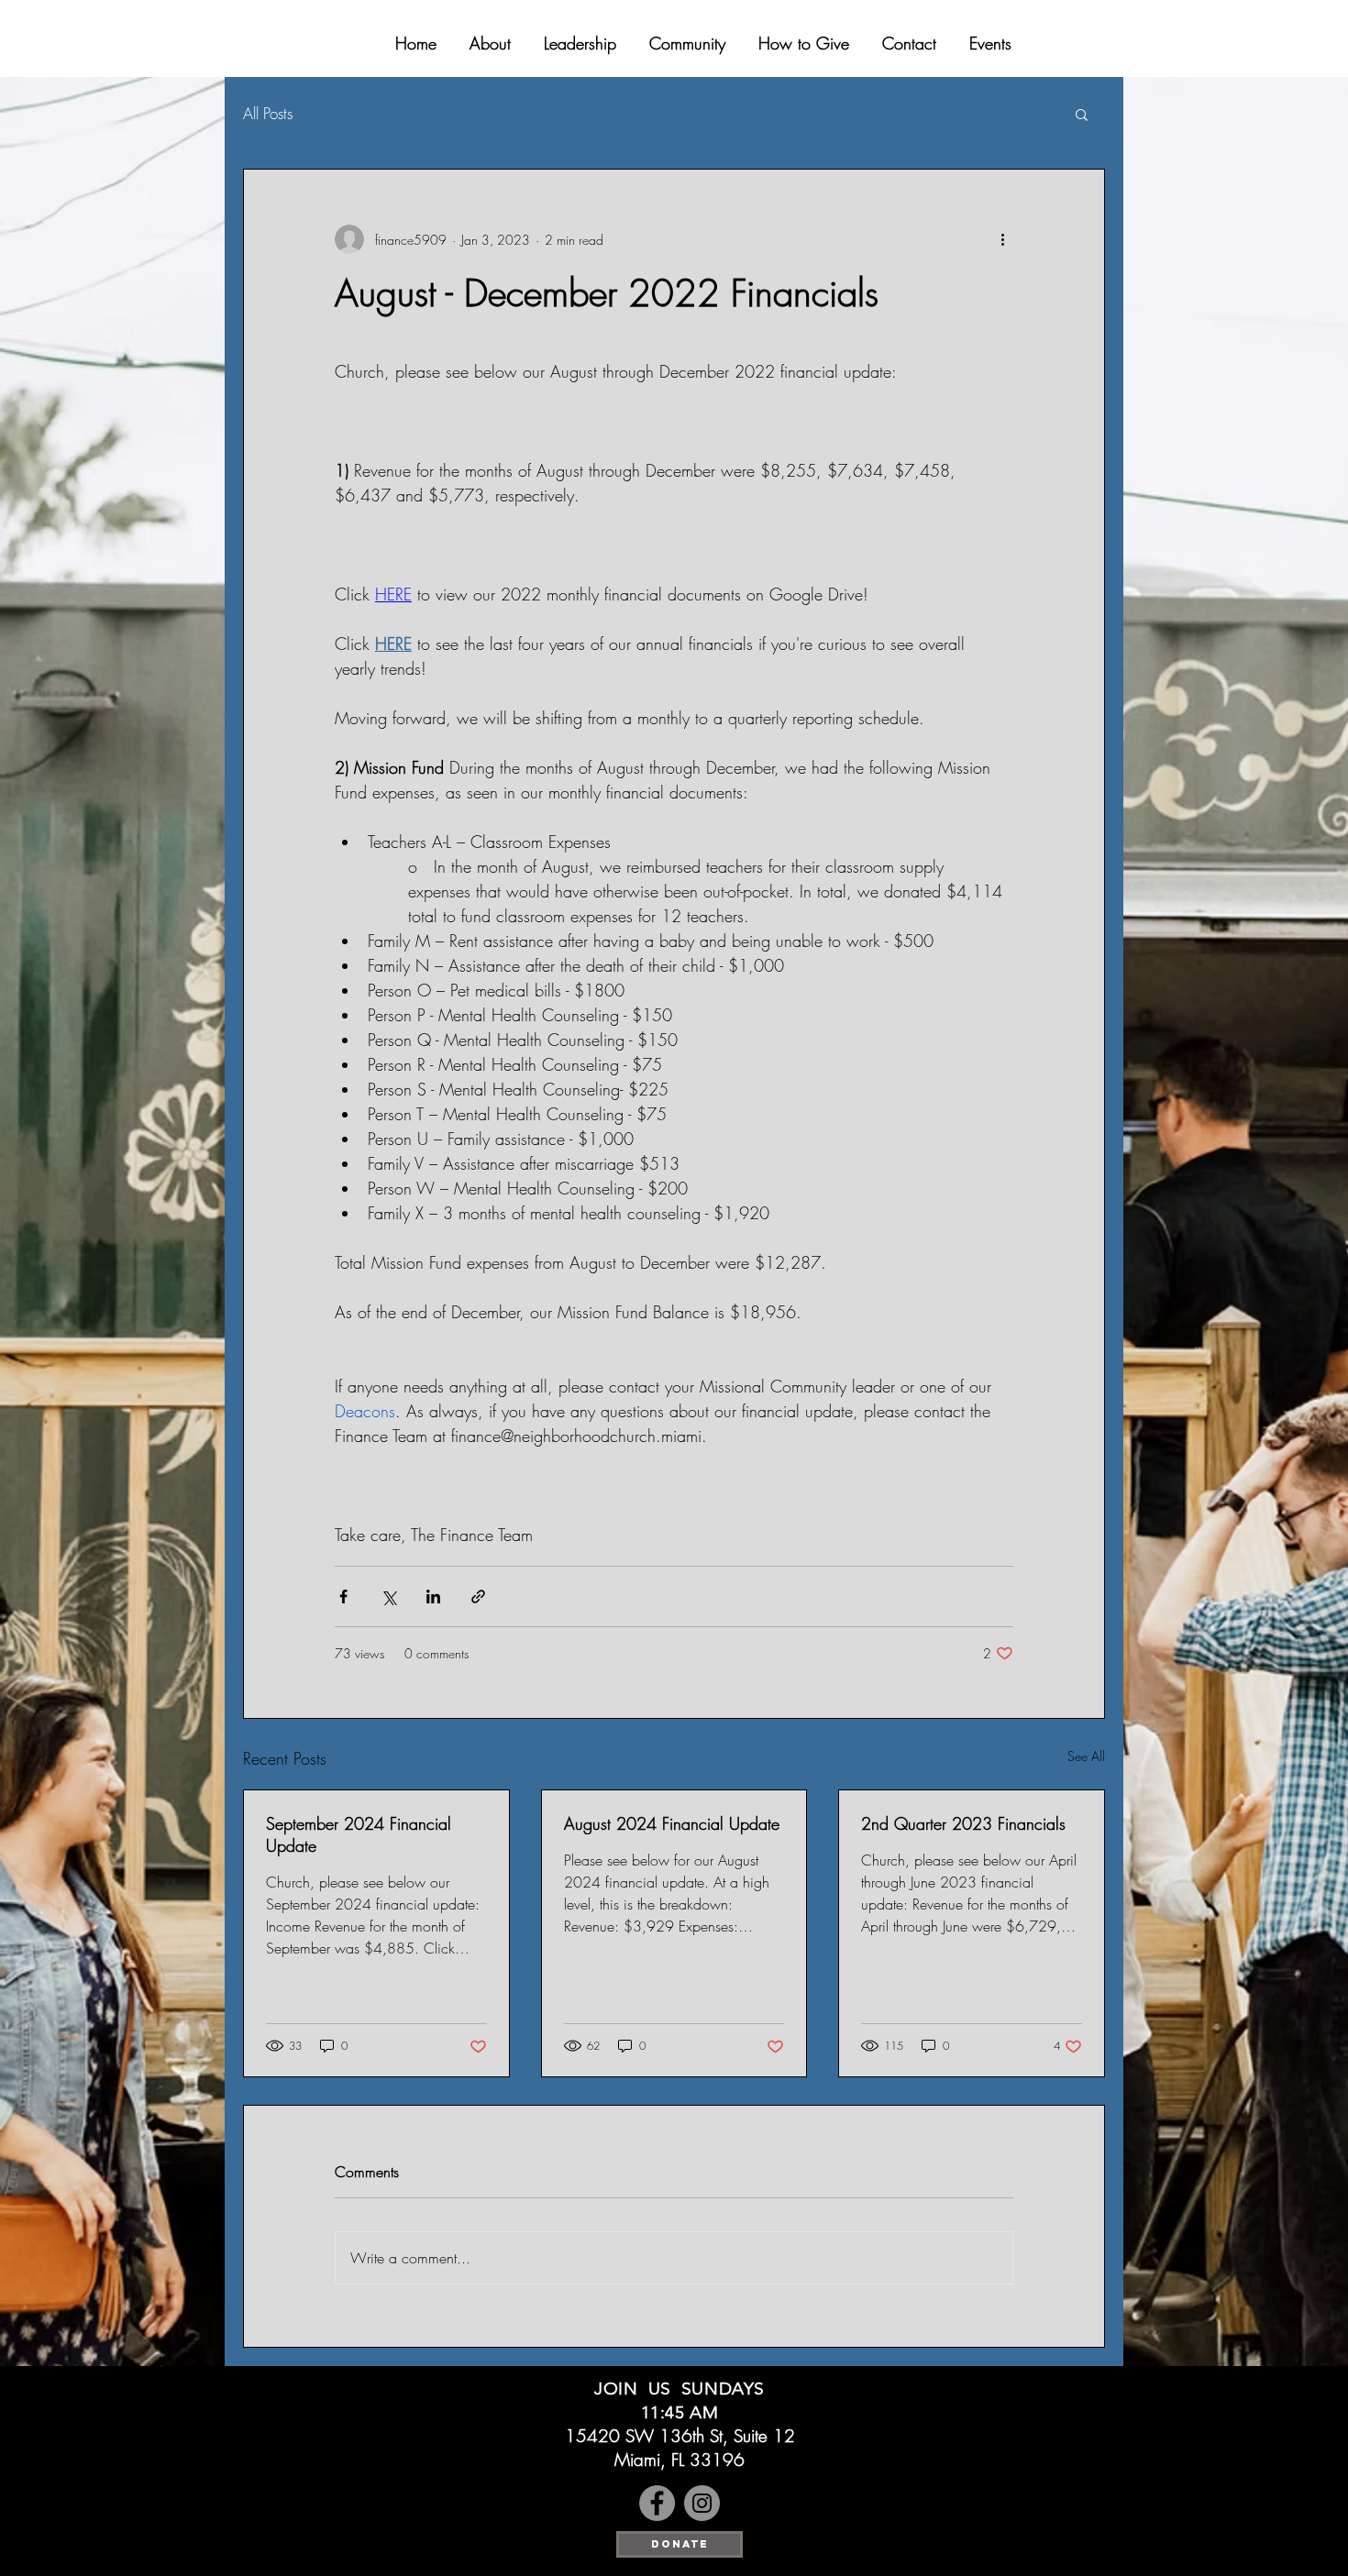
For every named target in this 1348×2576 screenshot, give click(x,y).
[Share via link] (478, 1596)
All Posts (268, 113)
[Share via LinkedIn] (433, 1596)
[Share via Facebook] (343, 1596)
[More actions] (1002, 239)
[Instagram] (702, 2503)
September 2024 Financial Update (359, 1834)
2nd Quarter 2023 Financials (963, 1823)
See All (1086, 1756)
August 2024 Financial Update (672, 1823)
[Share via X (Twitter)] (388, 1596)
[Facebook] (657, 2503)
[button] (1082, 114)
